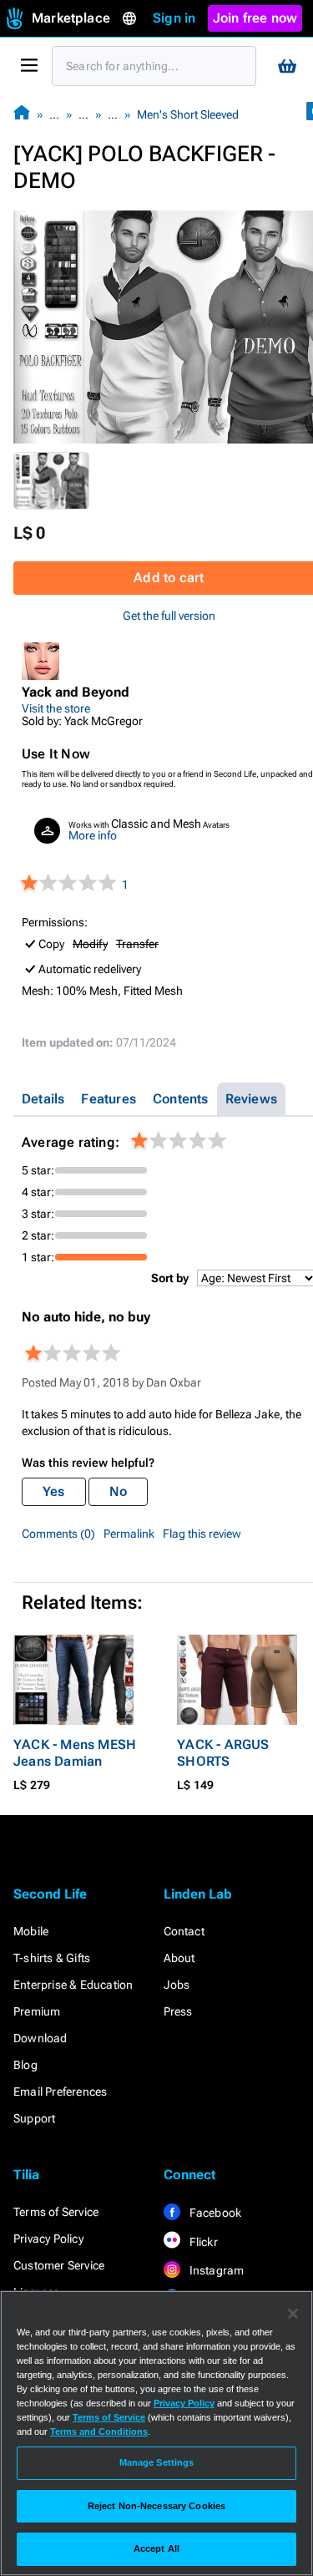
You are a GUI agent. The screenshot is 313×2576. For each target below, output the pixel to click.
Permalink (129, 1534)
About (179, 1958)
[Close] (293, 2314)
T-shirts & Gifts (52, 1958)
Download (40, 2038)
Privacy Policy (48, 2239)
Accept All (156, 2548)
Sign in (174, 18)
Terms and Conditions (99, 2431)
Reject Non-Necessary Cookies (156, 2506)
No (118, 1491)
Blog (25, 2065)
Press (178, 2011)
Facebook (215, 2213)
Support (34, 2118)
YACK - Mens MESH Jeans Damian (75, 1753)
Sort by (170, 1278)
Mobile (31, 1931)
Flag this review (202, 1534)
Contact (184, 1931)
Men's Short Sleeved (188, 114)
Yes (54, 1491)
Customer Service (59, 2265)
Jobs (177, 1985)
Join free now (255, 18)
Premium (37, 2011)
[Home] (22, 114)
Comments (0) (58, 1534)
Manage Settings (157, 2462)
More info (93, 835)
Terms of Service (56, 2212)
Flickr (202, 2242)
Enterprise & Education (73, 1985)
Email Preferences (60, 2092)
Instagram (216, 2270)
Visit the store (56, 708)
